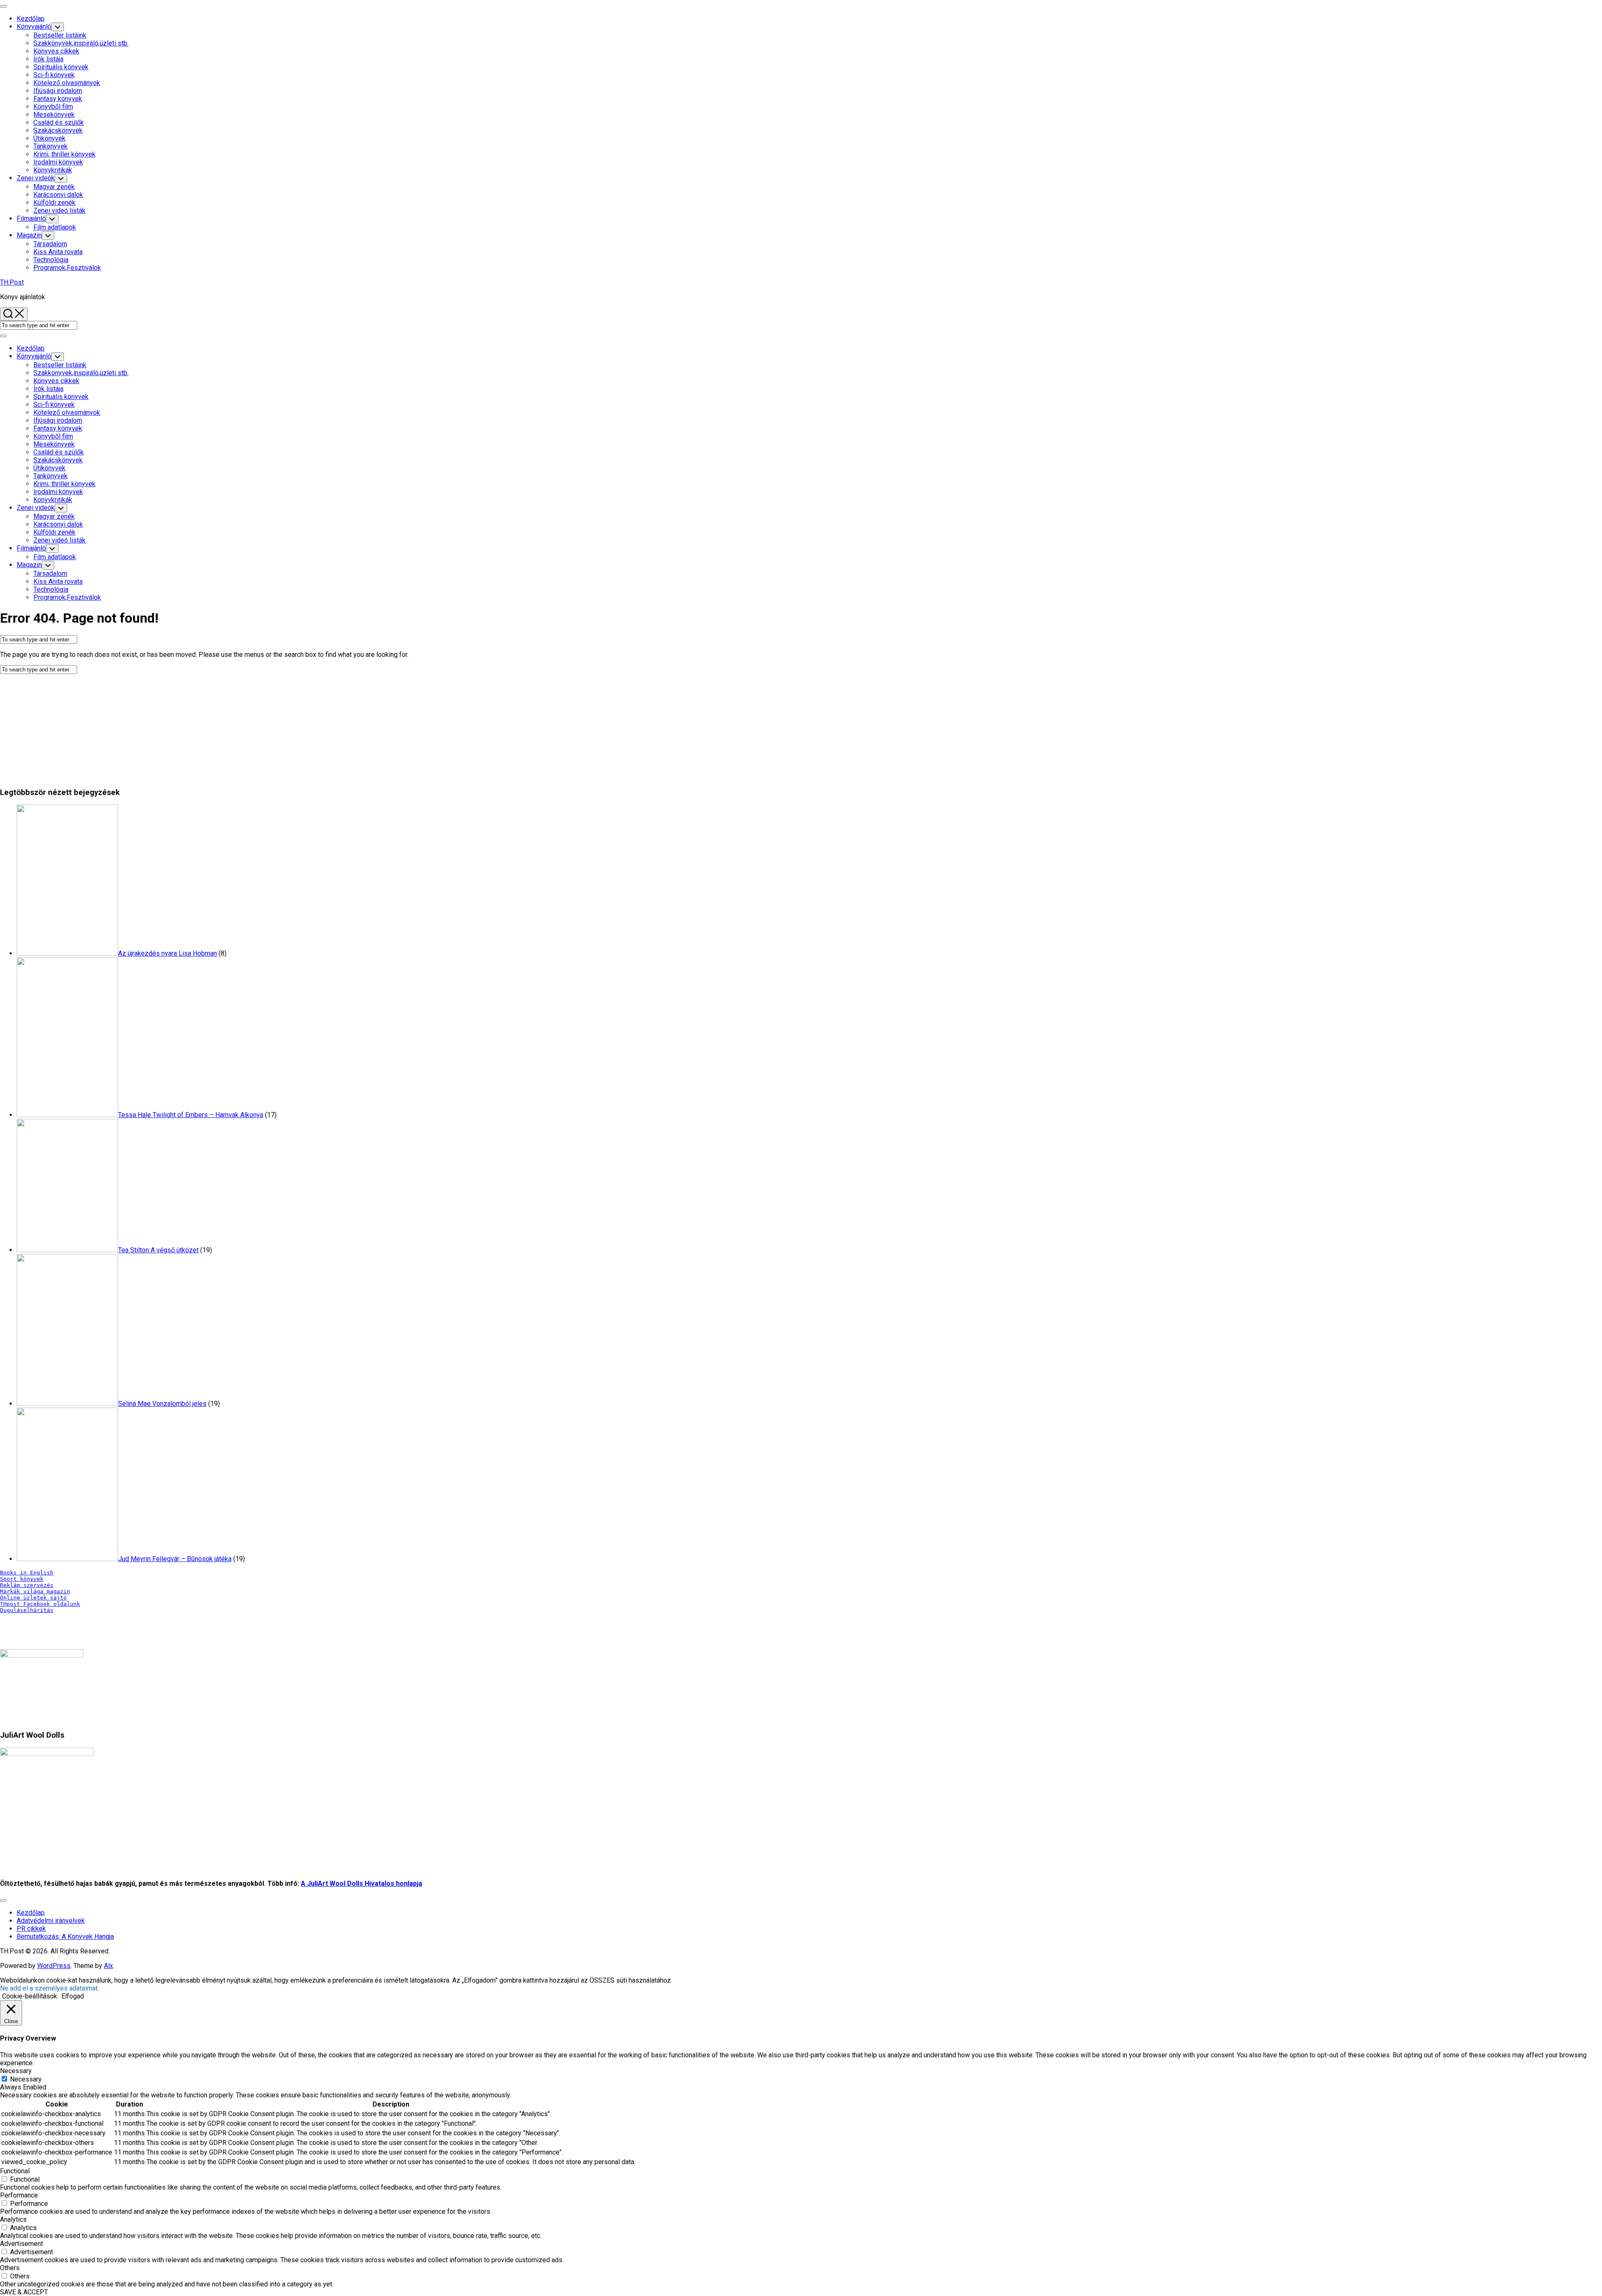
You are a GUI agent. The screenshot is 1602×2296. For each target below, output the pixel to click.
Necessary (26, 2079)
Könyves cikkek (56, 51)
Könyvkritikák (53, 170)
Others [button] (10, 2268)
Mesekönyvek (54, 115)
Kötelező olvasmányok (67, 83)
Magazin (29, 235)
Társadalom (50, 244)
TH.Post (12, 282)
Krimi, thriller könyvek (64, 154)
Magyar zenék (54, 187)
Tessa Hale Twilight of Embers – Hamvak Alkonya (191, 1115)
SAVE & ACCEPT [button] (24, 2292)
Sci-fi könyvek (54, 75)
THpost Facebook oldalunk (40, 1604)
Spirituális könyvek (61, 67)
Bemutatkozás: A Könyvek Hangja (65, 1936)
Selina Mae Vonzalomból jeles (162, 1404)
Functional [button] (15, 2171)
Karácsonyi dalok (58, 195)
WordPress (54, 1966)
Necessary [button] (16, 2071)
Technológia (51, 260)
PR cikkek (31, 1929)
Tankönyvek (50, 146)
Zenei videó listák (59, 211)
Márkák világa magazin (35, 1591)
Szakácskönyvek (58, 130)
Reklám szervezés (27, 1585)
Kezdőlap (31, 19)
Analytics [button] (13, 2219)
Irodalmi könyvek (58, 162)
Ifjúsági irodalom (58, 91)
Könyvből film (53, 107)
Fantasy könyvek (58, 99)
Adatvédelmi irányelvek (51, 1921)
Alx (108, 1966)
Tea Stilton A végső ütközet (158, 1250)
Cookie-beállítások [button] (30, 1996)
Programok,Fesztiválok (67, 268)
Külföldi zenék (54, 203)
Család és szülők (59, 122)
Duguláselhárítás (27, 1610)
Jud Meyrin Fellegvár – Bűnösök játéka (175, 1559)
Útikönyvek (49, 138)
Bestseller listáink (60, 35)
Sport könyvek (22, 1579)
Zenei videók (36, 178)
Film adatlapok (55, 227)
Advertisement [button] (21, 2244)
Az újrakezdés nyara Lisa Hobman (168, 953)
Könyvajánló (34, 26)
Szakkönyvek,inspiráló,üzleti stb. (81, 43)
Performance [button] (19, 2195)
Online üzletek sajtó (33, 1598)
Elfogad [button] (73, 1996)
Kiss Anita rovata (58, 252)
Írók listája (48, 59)
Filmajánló (31, 218)
